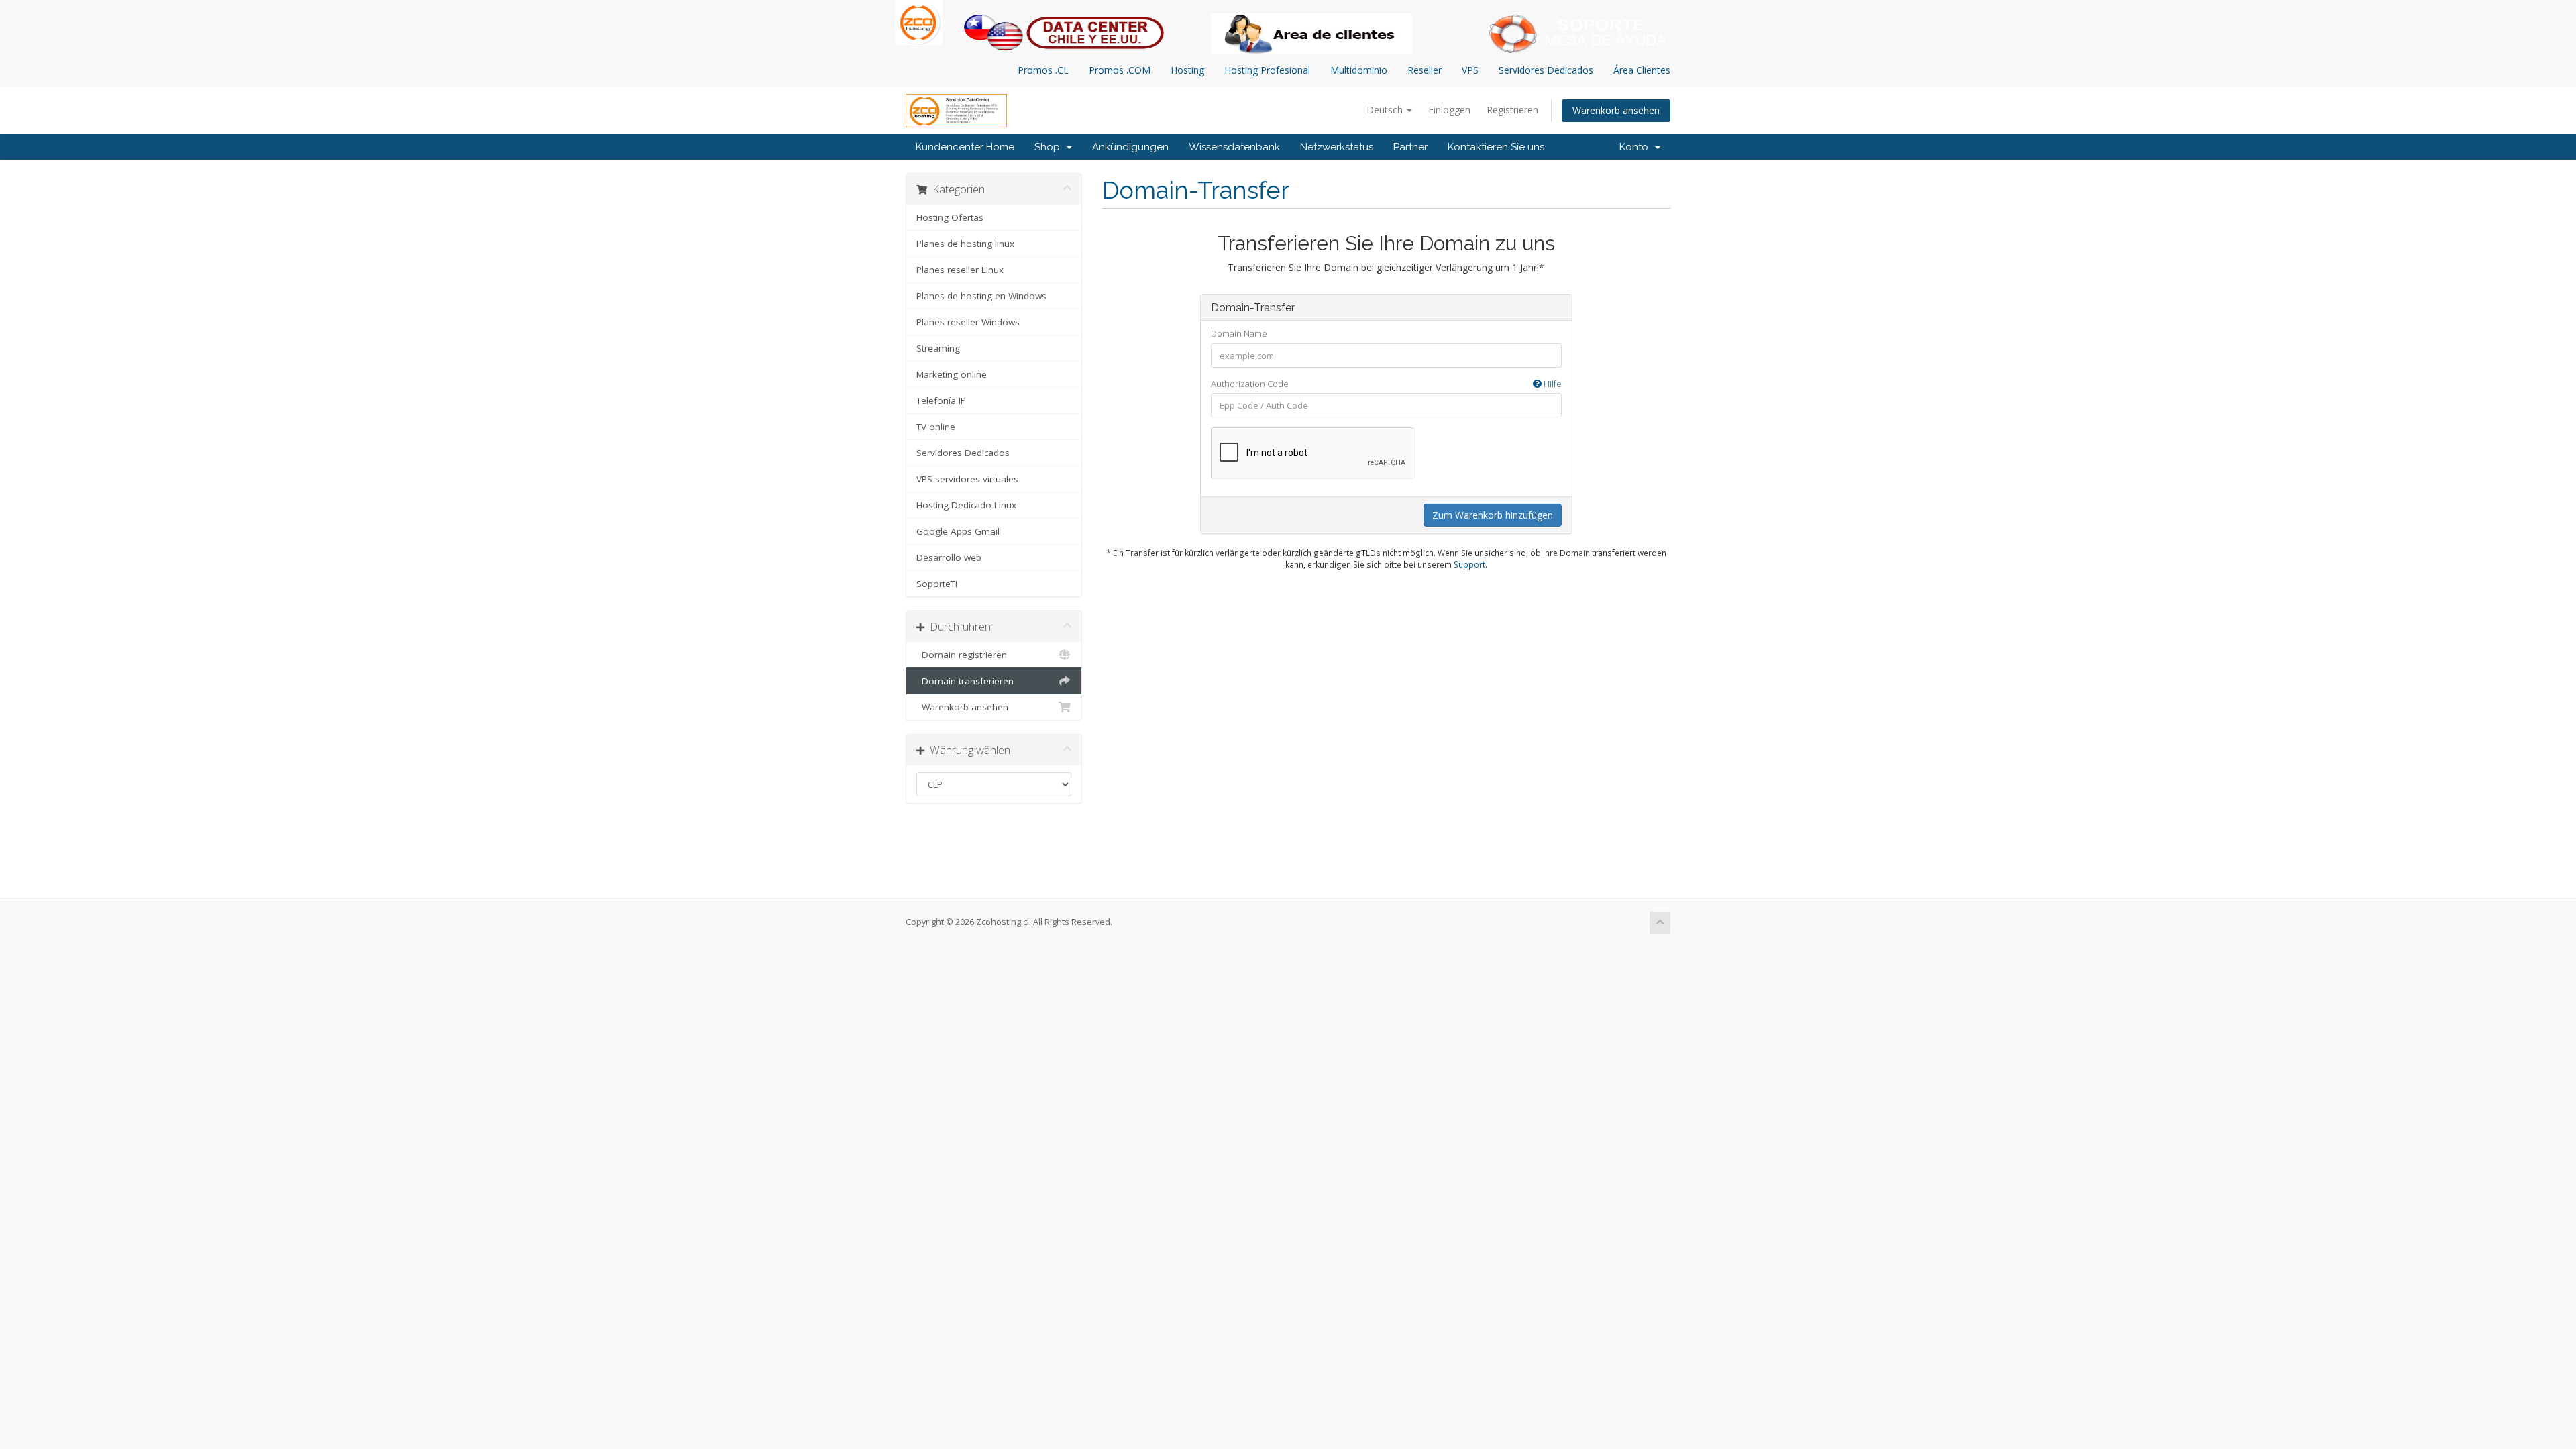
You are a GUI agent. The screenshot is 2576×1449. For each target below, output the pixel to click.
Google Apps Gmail (958, 531)
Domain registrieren (962, 655)
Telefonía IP (941, 400)
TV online (936, 427)
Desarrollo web (949, 557)
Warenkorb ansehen (1616, 110)
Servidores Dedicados (1546, 70)
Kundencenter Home (965, 147)
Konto (1636, 147)
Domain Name (1239, 333)
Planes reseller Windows (968, 322)
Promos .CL (1043, 70)
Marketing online (952, 374)
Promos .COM (1120, 70)
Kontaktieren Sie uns (1496, 147)
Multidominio (1359, 70)
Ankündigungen (1130, 147)
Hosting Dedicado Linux (966, 505)
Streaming (938, 348)
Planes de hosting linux (965, 244)
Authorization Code (1386, 384)
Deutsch (1386, 110)
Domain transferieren (965, 681)
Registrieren (1512, 110)
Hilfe (1552, 384)
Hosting (1187, 70)
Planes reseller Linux (960, 270)
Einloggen (1449, 110)
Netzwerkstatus (1337, 147)
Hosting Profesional (1267, 70)
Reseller (1425, 70)
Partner (1410, 147)
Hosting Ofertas (950, 217)
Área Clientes (1642, 70)
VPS (1470, 70)
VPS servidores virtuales (967, 479)
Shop (1050, 147)
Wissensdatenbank (1234, 147)
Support (1469, 564)
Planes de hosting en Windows (981, 296)
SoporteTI (937, 584)
